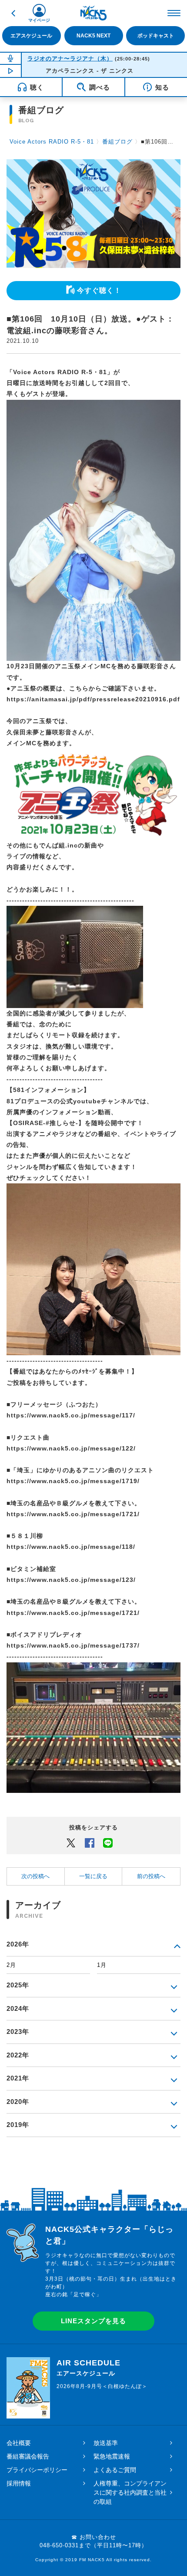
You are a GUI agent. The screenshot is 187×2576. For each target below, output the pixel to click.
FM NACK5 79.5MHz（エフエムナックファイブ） (93, 13)
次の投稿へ (35, 1876)
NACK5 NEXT (93, 36)
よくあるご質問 (115, 2470)
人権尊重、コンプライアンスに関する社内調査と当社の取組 (130, 2492)
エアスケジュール (31, 36)
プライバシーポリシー (37, 2470)
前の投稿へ (151, 1876)
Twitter (71, 1842)
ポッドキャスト (156, 36)
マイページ (39, 20)
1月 (102, 1965)
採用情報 (19, 2483)
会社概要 (19, 2443)
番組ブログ (117, 142)
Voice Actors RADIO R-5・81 (52, 142)
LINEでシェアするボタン (108, 1842)
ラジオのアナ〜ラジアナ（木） (70, 59)
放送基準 (106, 2443)
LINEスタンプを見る (93, 2321)
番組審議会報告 (28, 2456)
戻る (13, 13)
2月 (11, 1965)
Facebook (90, 1842)
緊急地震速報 (112, 2456)
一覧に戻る (93, 1876)
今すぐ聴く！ (99, 290)
